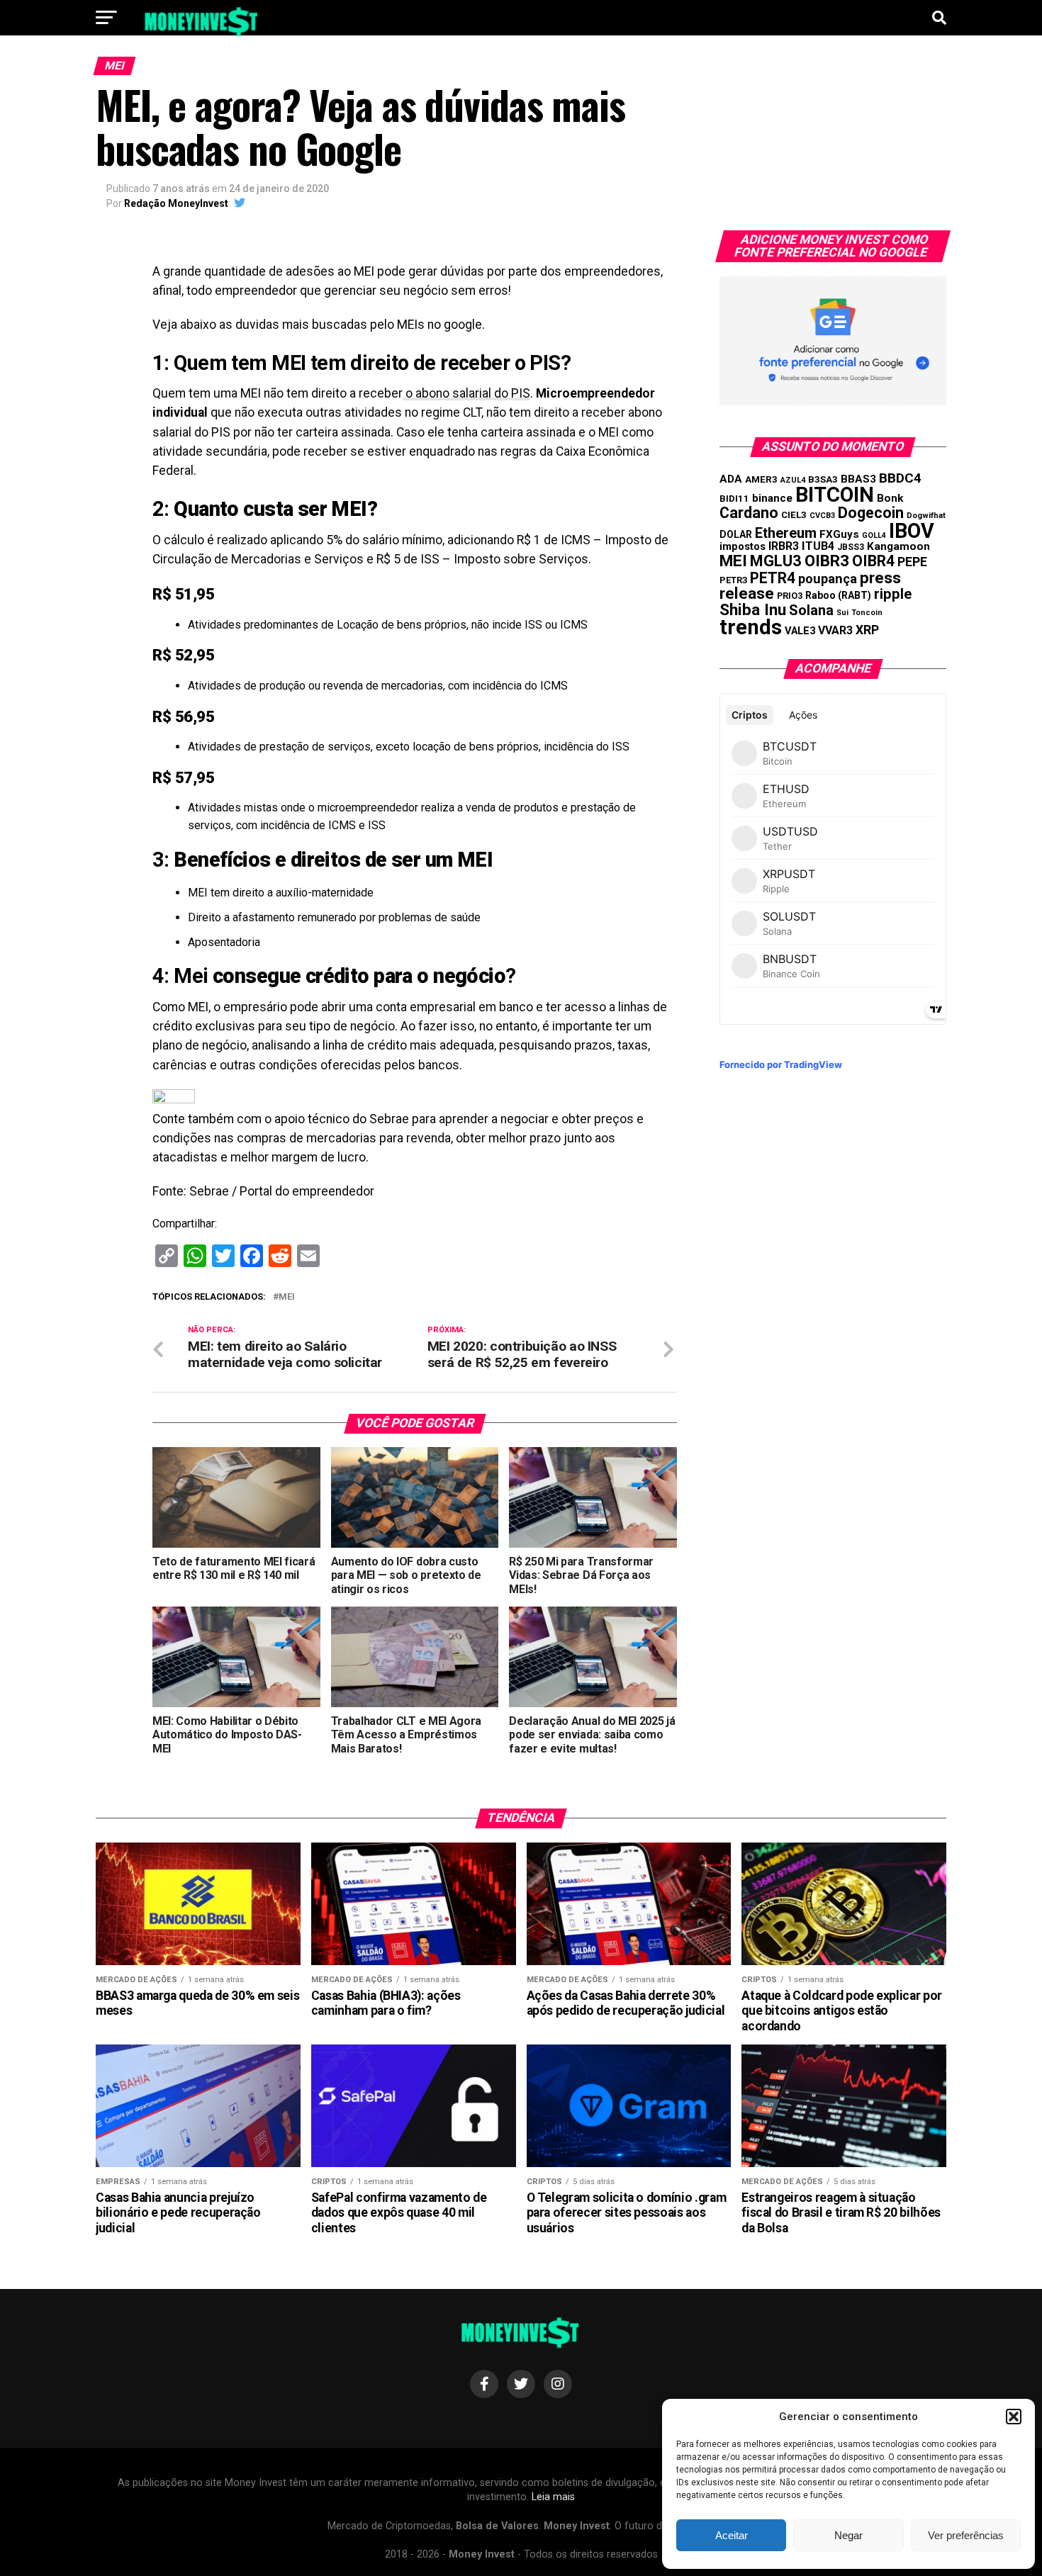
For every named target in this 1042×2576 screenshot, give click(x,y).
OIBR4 (873, 561)
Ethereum (786, 533)
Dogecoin (871, 513)
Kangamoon (898, 546)
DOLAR (736, 534)
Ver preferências (966, 2535)
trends (751, 627)
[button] (1014, 2417)
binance (772, 498)
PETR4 (773, 578)
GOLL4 (874, 535)
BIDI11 (734, 499)
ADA (731, 479)
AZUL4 (793, 480)
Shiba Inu (753, 609)
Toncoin (867, 613)
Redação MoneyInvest (176, 203)
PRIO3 (790, 596)
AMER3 (761, 479)
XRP (867, 630)
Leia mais (553, 2497)
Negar (848, 2535)
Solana (811, 610)
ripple (893, 594)
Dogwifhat (926, 516)
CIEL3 (794, 515)
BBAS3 (858, 479)
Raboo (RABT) (838, 595)
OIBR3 (827, 561)
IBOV (912, 531)
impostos (743, 546)
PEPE (912, 562)
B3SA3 (823, 479)
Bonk (890, 498)
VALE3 (800, 631)
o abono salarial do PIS (466, 393)
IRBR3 (784, 546)
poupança (828, 579)
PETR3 (733, 580)
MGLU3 (776, 561)
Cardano (749, 513)
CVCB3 (822, 516)
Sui (842, 613)
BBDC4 (900, 478)
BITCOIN (835, 495)
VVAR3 (835, 630)
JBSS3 (851, 547)
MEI (287, 1297)
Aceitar (732, 2535)
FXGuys (839, 534)
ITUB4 (818, 546)
